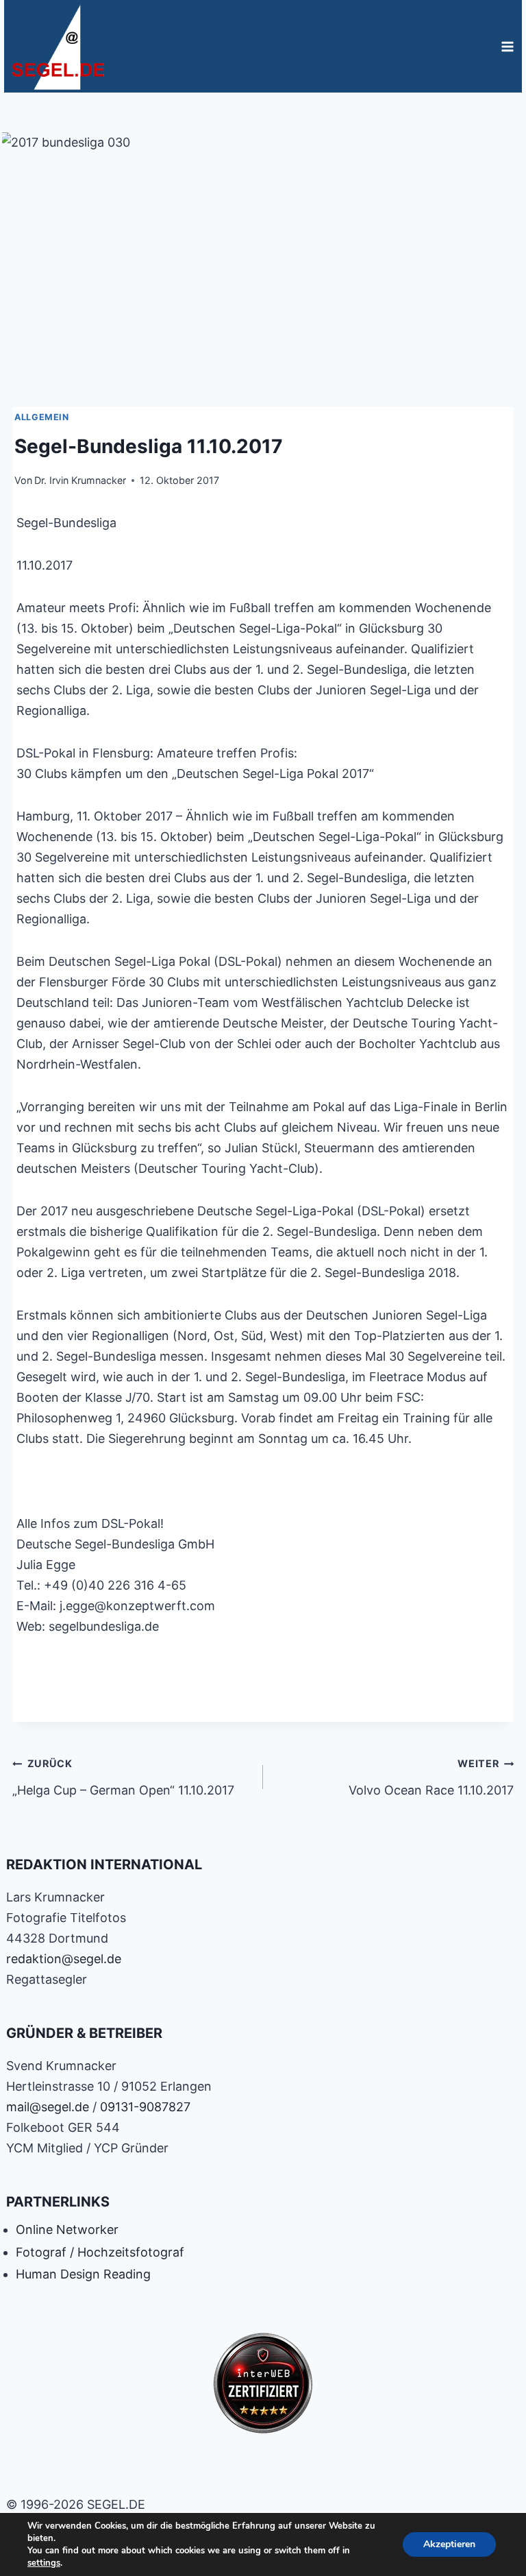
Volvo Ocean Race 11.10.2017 (431, 1777)
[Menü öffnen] (507, 46)
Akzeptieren (449, 2544)
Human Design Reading (83, 2274)
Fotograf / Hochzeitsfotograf (100, 2252)
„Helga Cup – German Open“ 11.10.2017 (123, 1777)
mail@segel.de (48, 2107)
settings (44, 2563)
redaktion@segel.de (64, 1959)
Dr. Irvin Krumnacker (80, 480)
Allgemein (42, 417)
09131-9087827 (145, 2107)
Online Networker (67, 2229)
